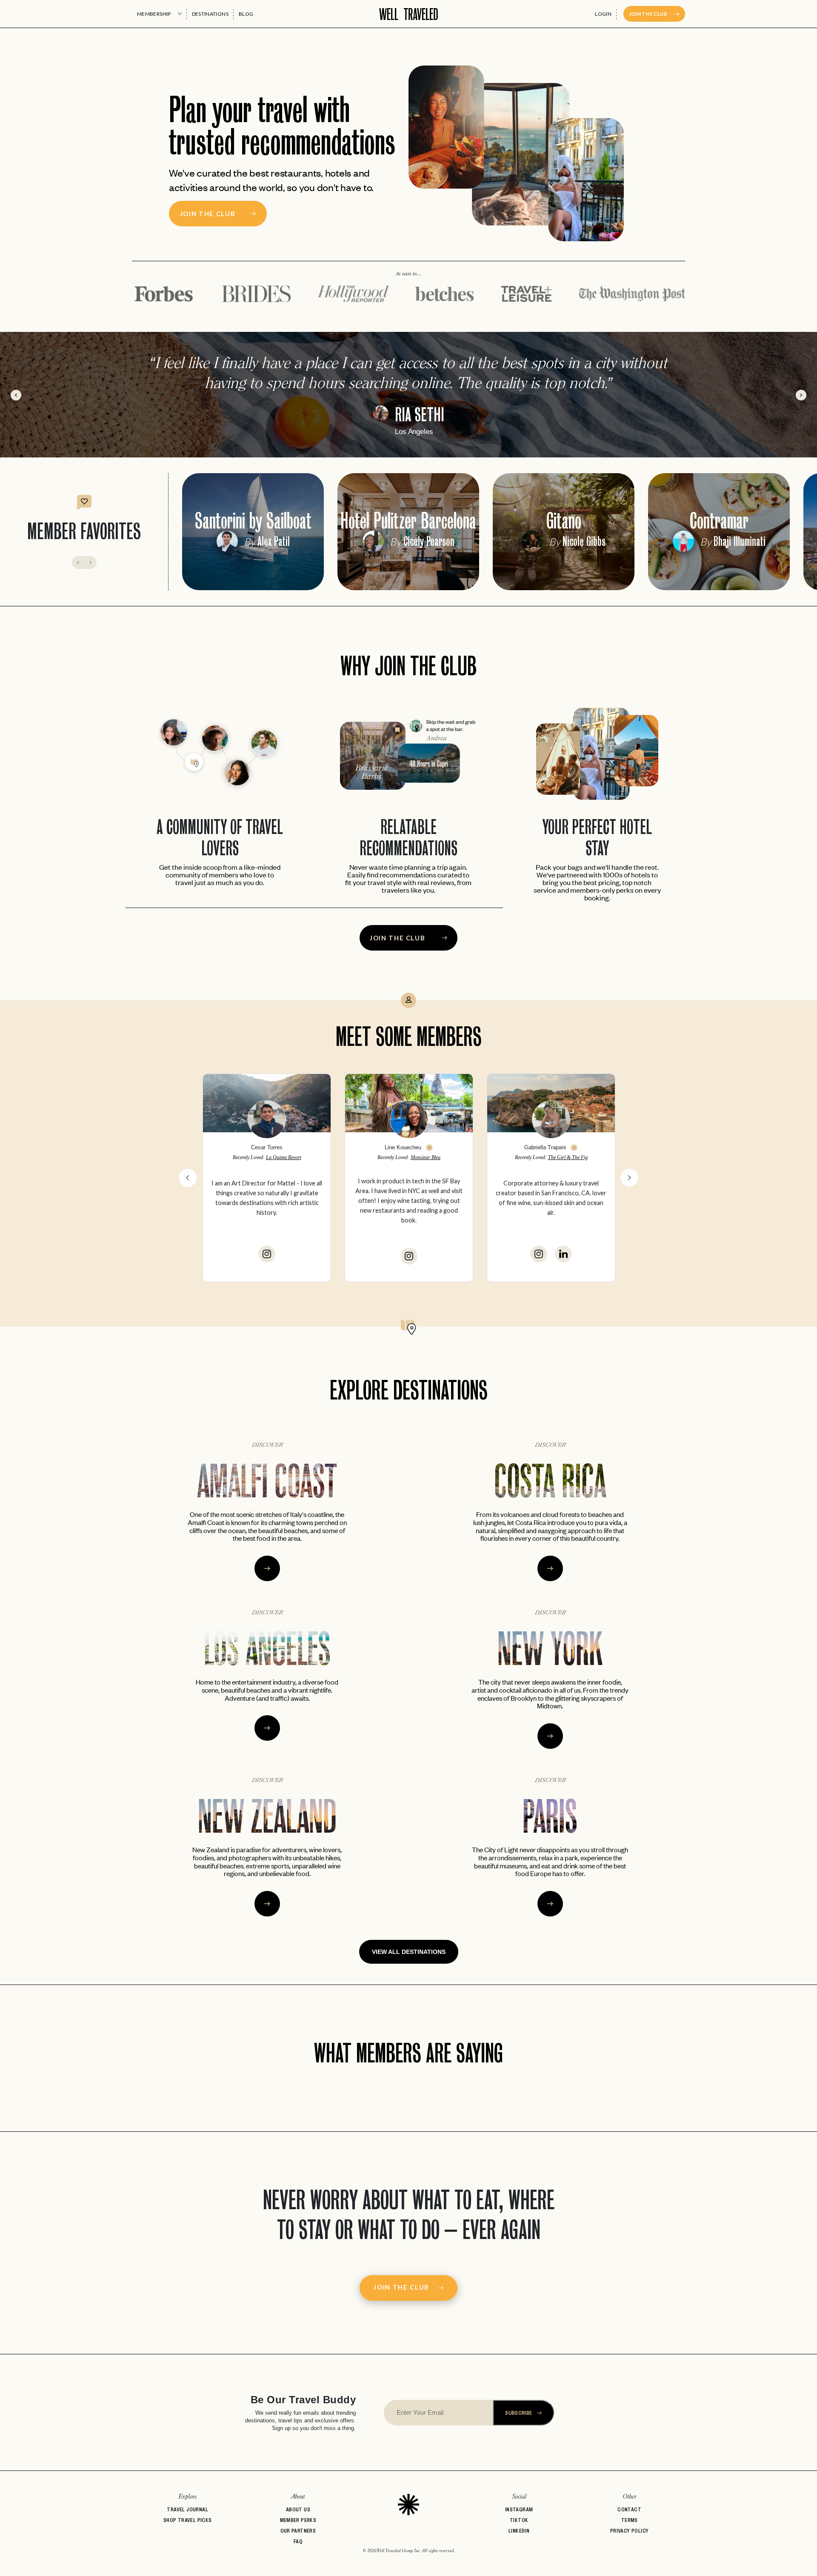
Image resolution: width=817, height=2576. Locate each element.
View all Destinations (409, 1952)
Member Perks (298, 2520)
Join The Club (648, 14)
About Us (298, 2509)
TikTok (519, 2520)
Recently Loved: (267, 1157)
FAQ (298, 2541)
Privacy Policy (630, 2531)
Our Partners (298, 2531)
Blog (246, 14)
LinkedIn (519, 2531)
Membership (154, 14)
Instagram (519, 2509)
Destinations (210, 14)
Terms (630, 2520)
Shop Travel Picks (188, 2520)
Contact (629, 2509)
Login (603, 14)
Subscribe (519, 2413)
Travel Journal (187, 2509)
